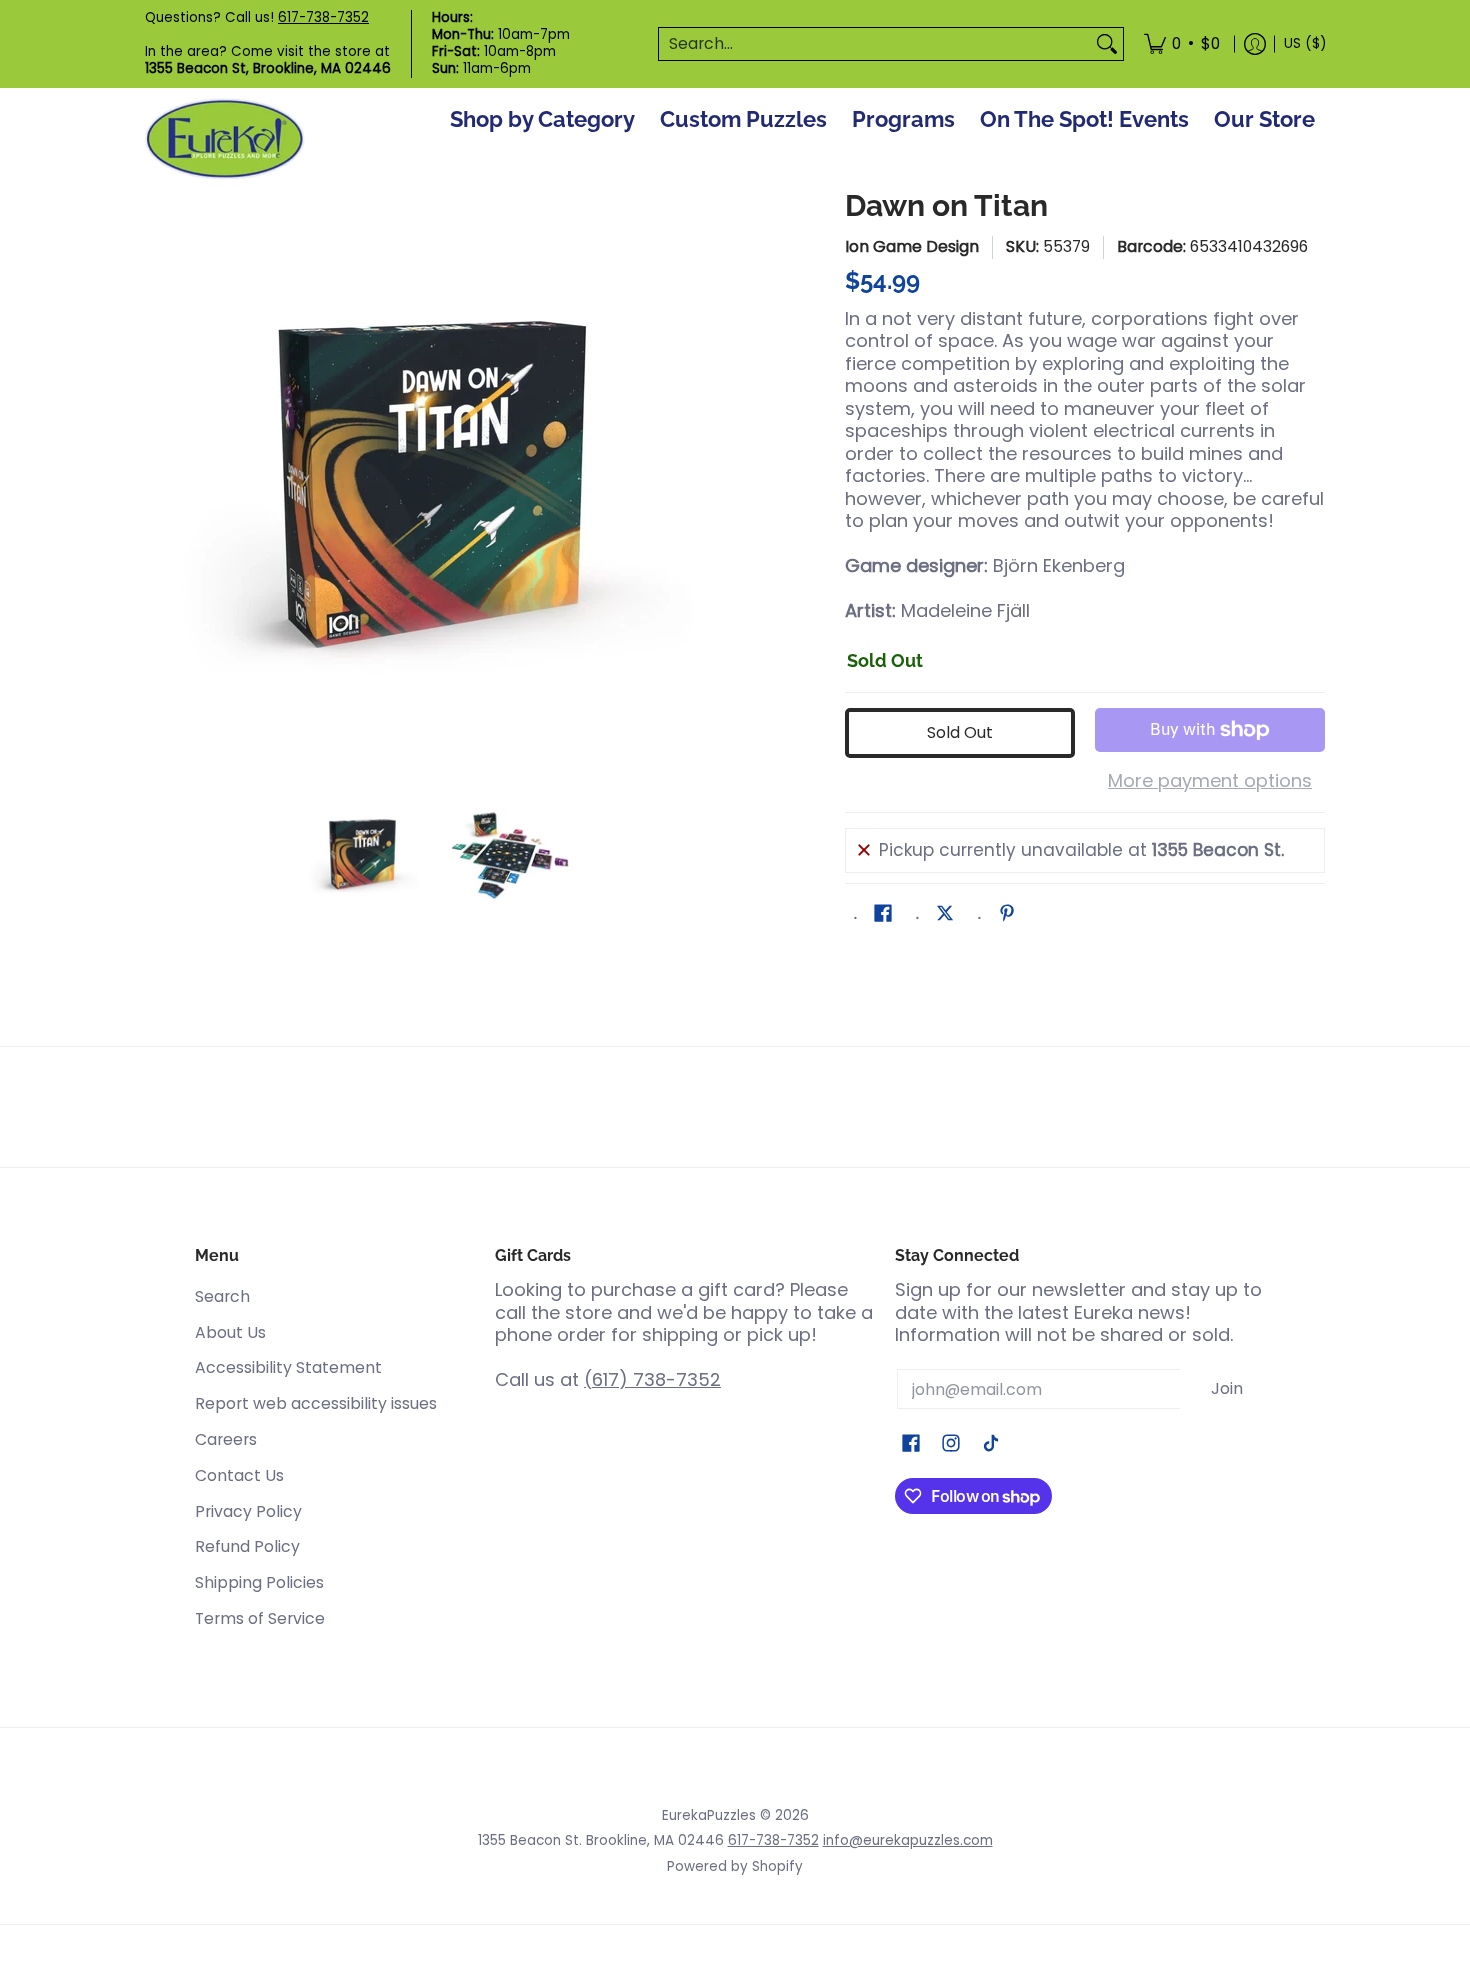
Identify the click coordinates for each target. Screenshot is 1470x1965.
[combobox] (875, 44)
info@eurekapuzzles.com (908, 1840)
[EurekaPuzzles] (225, 139)
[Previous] (159, 481)
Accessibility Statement (288, 1367)
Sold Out (960, 732)
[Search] (1107, 44)
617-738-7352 (323, 17)
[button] (883, 915)
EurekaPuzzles (709, 1815)
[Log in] (1255, 44)
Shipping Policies (259, 1582)
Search (222, 1296)
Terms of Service (260, 1618)
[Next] (711, 481)
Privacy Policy (248, 1511)
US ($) (1305, 43)
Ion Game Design (912, 246)
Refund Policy (247, 1546)
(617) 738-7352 (652, 1379)
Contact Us (239, 1475)
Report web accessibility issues (316, 1403)
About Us (230, 1332)
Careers (226, 1439)
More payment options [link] (1210, 781)
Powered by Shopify (735, 1866)
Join (1227, 1388)
